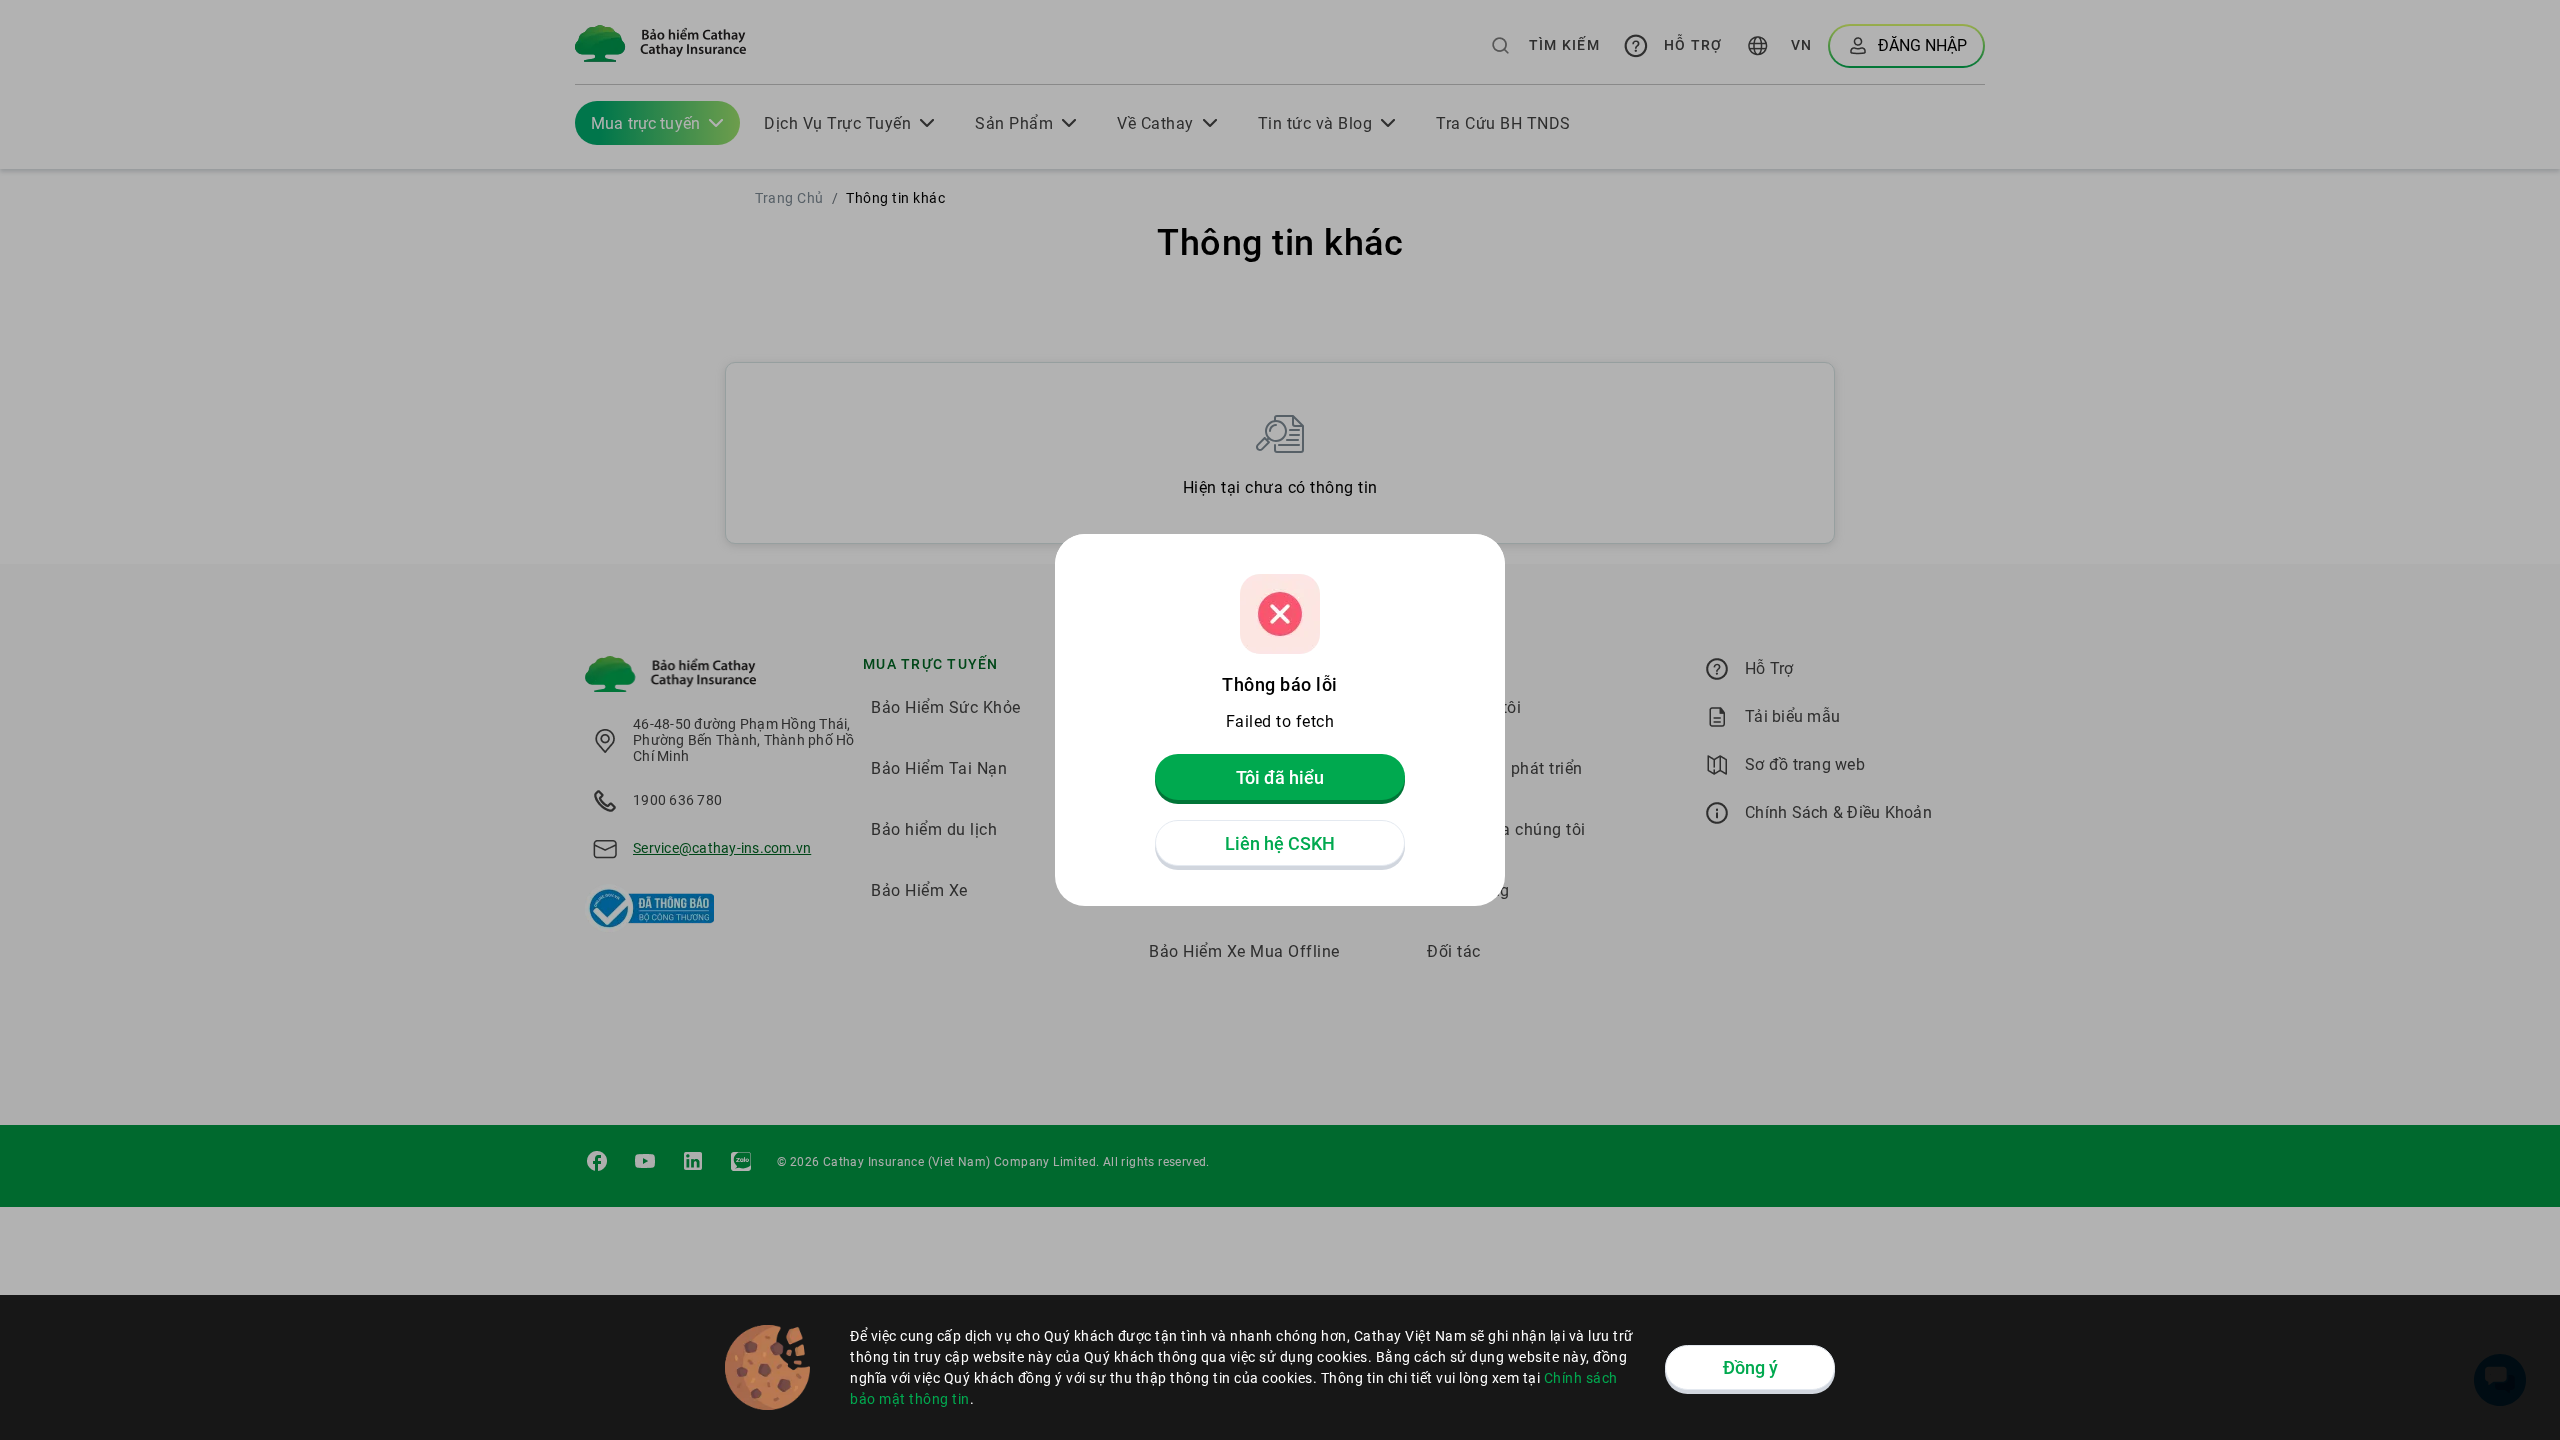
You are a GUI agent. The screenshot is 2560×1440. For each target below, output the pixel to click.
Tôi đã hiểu (1280, 777)
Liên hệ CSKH (1280, 843)
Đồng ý (1750, 1367)
